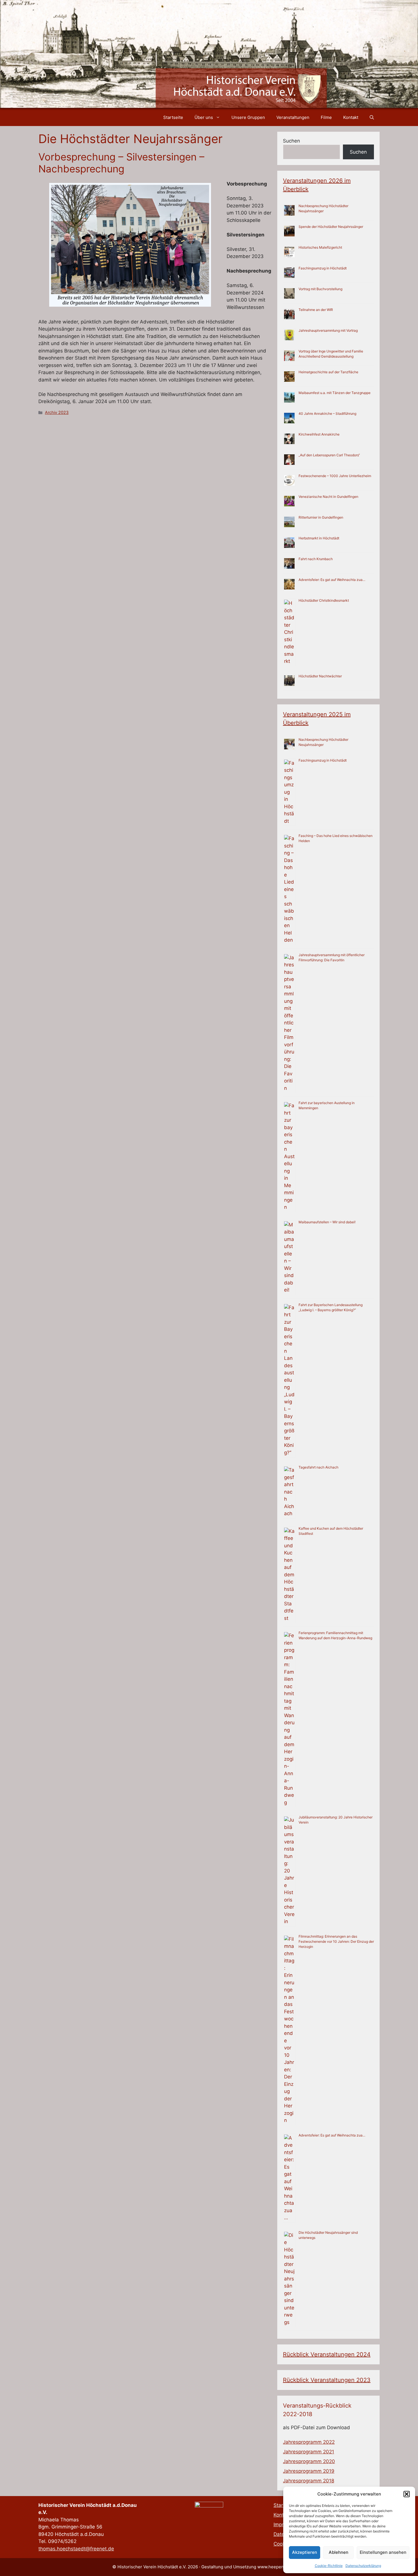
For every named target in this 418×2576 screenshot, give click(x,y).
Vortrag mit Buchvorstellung (320, 289)
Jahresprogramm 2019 (309, 2471)
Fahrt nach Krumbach (316, 559)
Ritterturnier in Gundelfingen (321, 517)
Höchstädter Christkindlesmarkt (324, 600)
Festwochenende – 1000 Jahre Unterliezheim (335, 476)
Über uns (204, 117)
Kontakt (351, 117)
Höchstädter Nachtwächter (320, 676)
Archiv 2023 (57, 412)
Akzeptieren (305, 2552)
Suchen (291, 141)
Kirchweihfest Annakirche (319, 434)
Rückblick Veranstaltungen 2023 (327, 2380)
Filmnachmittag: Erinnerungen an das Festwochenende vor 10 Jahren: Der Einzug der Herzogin (336, 1941)
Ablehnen (339, 2552)
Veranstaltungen (293, 117)
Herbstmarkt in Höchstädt (319, 538)
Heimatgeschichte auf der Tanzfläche (328, 372)
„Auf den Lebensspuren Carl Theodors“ (329, 455)
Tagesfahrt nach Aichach (318, 1467)
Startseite (173, 117)
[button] (407, 2494)
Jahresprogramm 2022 (309, 2442)
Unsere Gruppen (248, 117)
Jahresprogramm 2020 (309, 2461)
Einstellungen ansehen (383, 2552)
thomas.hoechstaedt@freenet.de (76, 2549)
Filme (326, 117)
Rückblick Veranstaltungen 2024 (327, 2354)
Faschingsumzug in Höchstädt (323, 268)
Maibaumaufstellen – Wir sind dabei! (327, 1222)
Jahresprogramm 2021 (309, 2452)
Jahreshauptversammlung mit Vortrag (328, 330)
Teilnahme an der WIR (316, 310)
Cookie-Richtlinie (329, 2566)
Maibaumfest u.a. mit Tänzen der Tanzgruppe (335, 393)
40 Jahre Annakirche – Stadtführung (327, 413)
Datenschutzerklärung (363, 2566)
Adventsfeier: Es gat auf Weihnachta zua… (332, 580)
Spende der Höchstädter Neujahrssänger (331, 227)
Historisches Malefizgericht (320, 247)
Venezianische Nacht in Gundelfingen (328, 497)
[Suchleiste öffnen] (372, 117)
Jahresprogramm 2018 (309, 2481)
